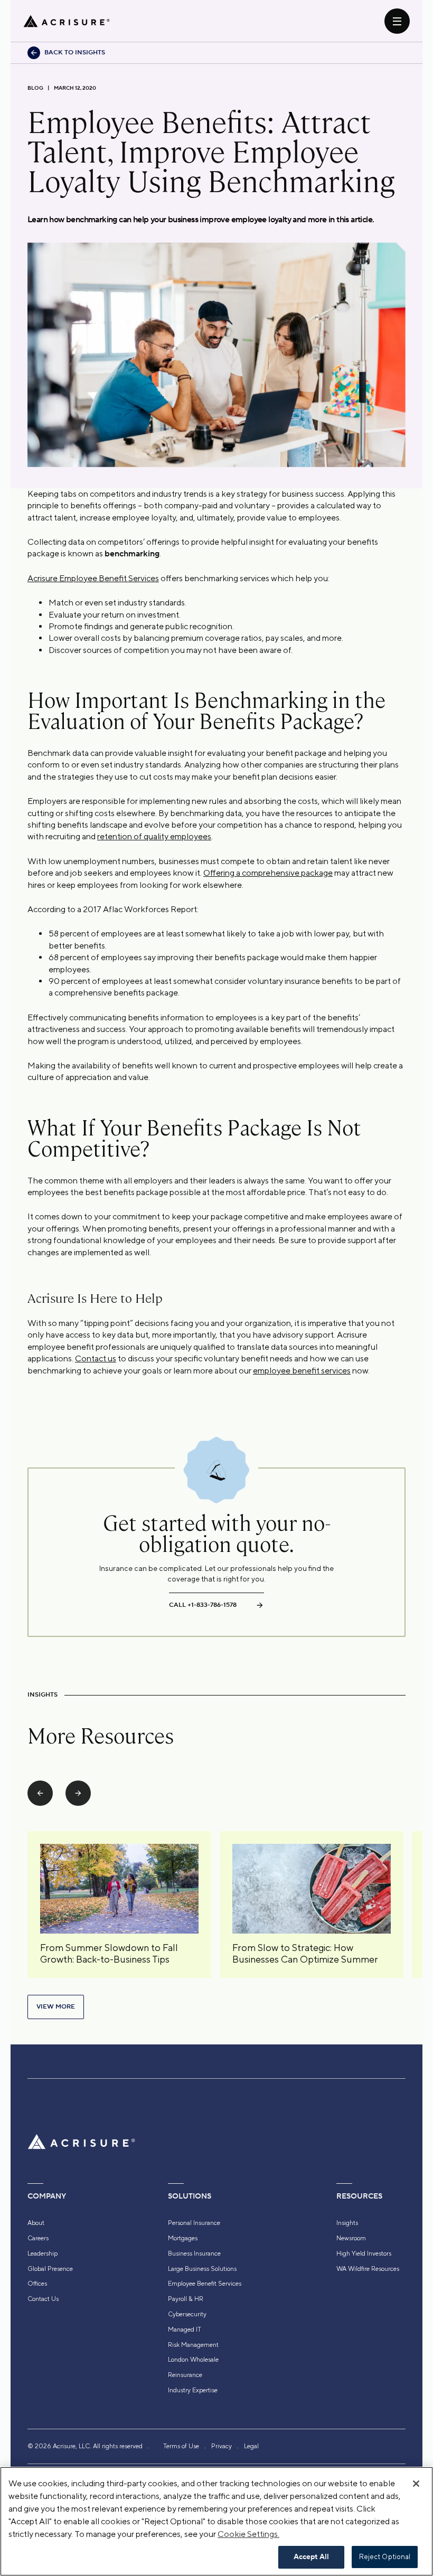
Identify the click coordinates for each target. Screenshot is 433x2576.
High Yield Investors (364, 2253)
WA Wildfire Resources (368, 2269)
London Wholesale (193, 2360)
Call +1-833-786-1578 (203, 1605)
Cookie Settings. (248, 2534)
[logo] (67, 21)
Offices (37, 2284)
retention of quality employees (154, 836)
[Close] (416, 2484)
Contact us (96, 1358)
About (36, 2223)
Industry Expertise (193, 2390)
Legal (251, 2446)
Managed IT (185, 2329)
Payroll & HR (186, 2299)
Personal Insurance (194, 2223)
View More (56, 2007)
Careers (38, 2238)
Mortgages (183, 2238)
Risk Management (193, 2345)
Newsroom (351, 2238)
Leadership (43, 2253)
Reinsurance (185, 2375)
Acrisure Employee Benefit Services (93, 578)
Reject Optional (385, 2557)
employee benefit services (302, 1371)
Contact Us (43, 2299)
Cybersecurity (187, 2314)
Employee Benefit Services (205, 2284)
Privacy (222, 2446)
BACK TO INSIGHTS (75, 53)
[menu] (397, 21)
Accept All (311, 2557)
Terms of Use (181, 2446)
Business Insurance (194, 2253)
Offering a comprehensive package (268, 873)
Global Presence (50, 2269)
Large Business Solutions (202, 2269)
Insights (347, 2223)
